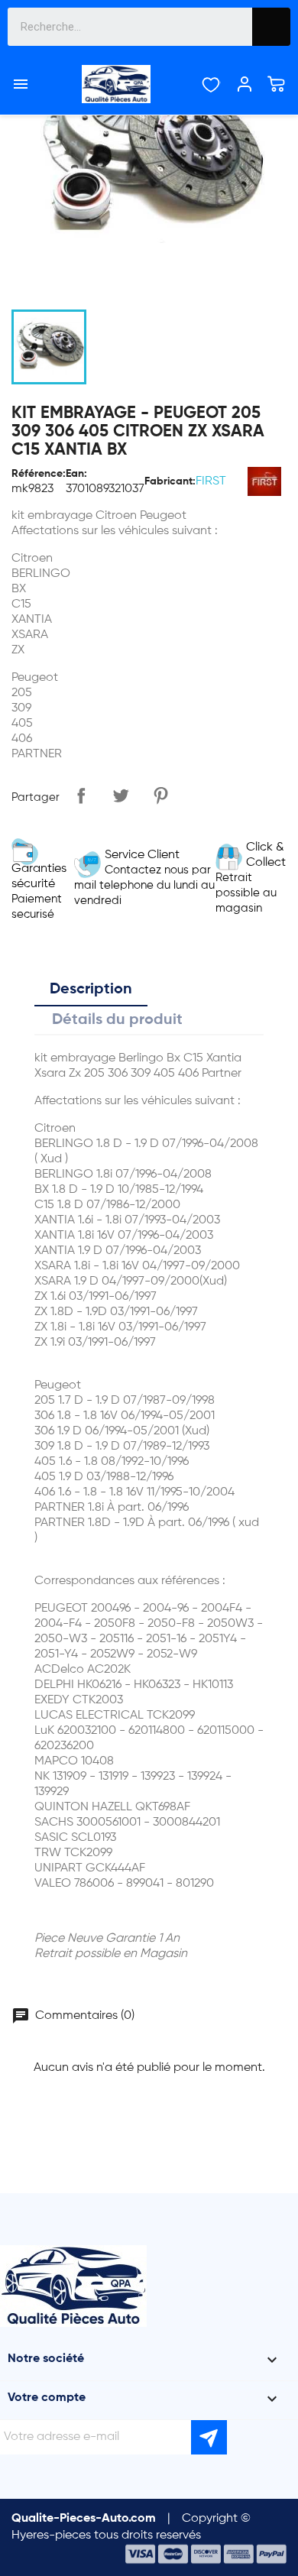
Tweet (121, 795)
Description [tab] (91, 990)
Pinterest (160, 795)
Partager (81, 795)
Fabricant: (170, 481)
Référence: (39, 474)
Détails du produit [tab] (117, 1020)
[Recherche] (271, 27)
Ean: (76, 474)
